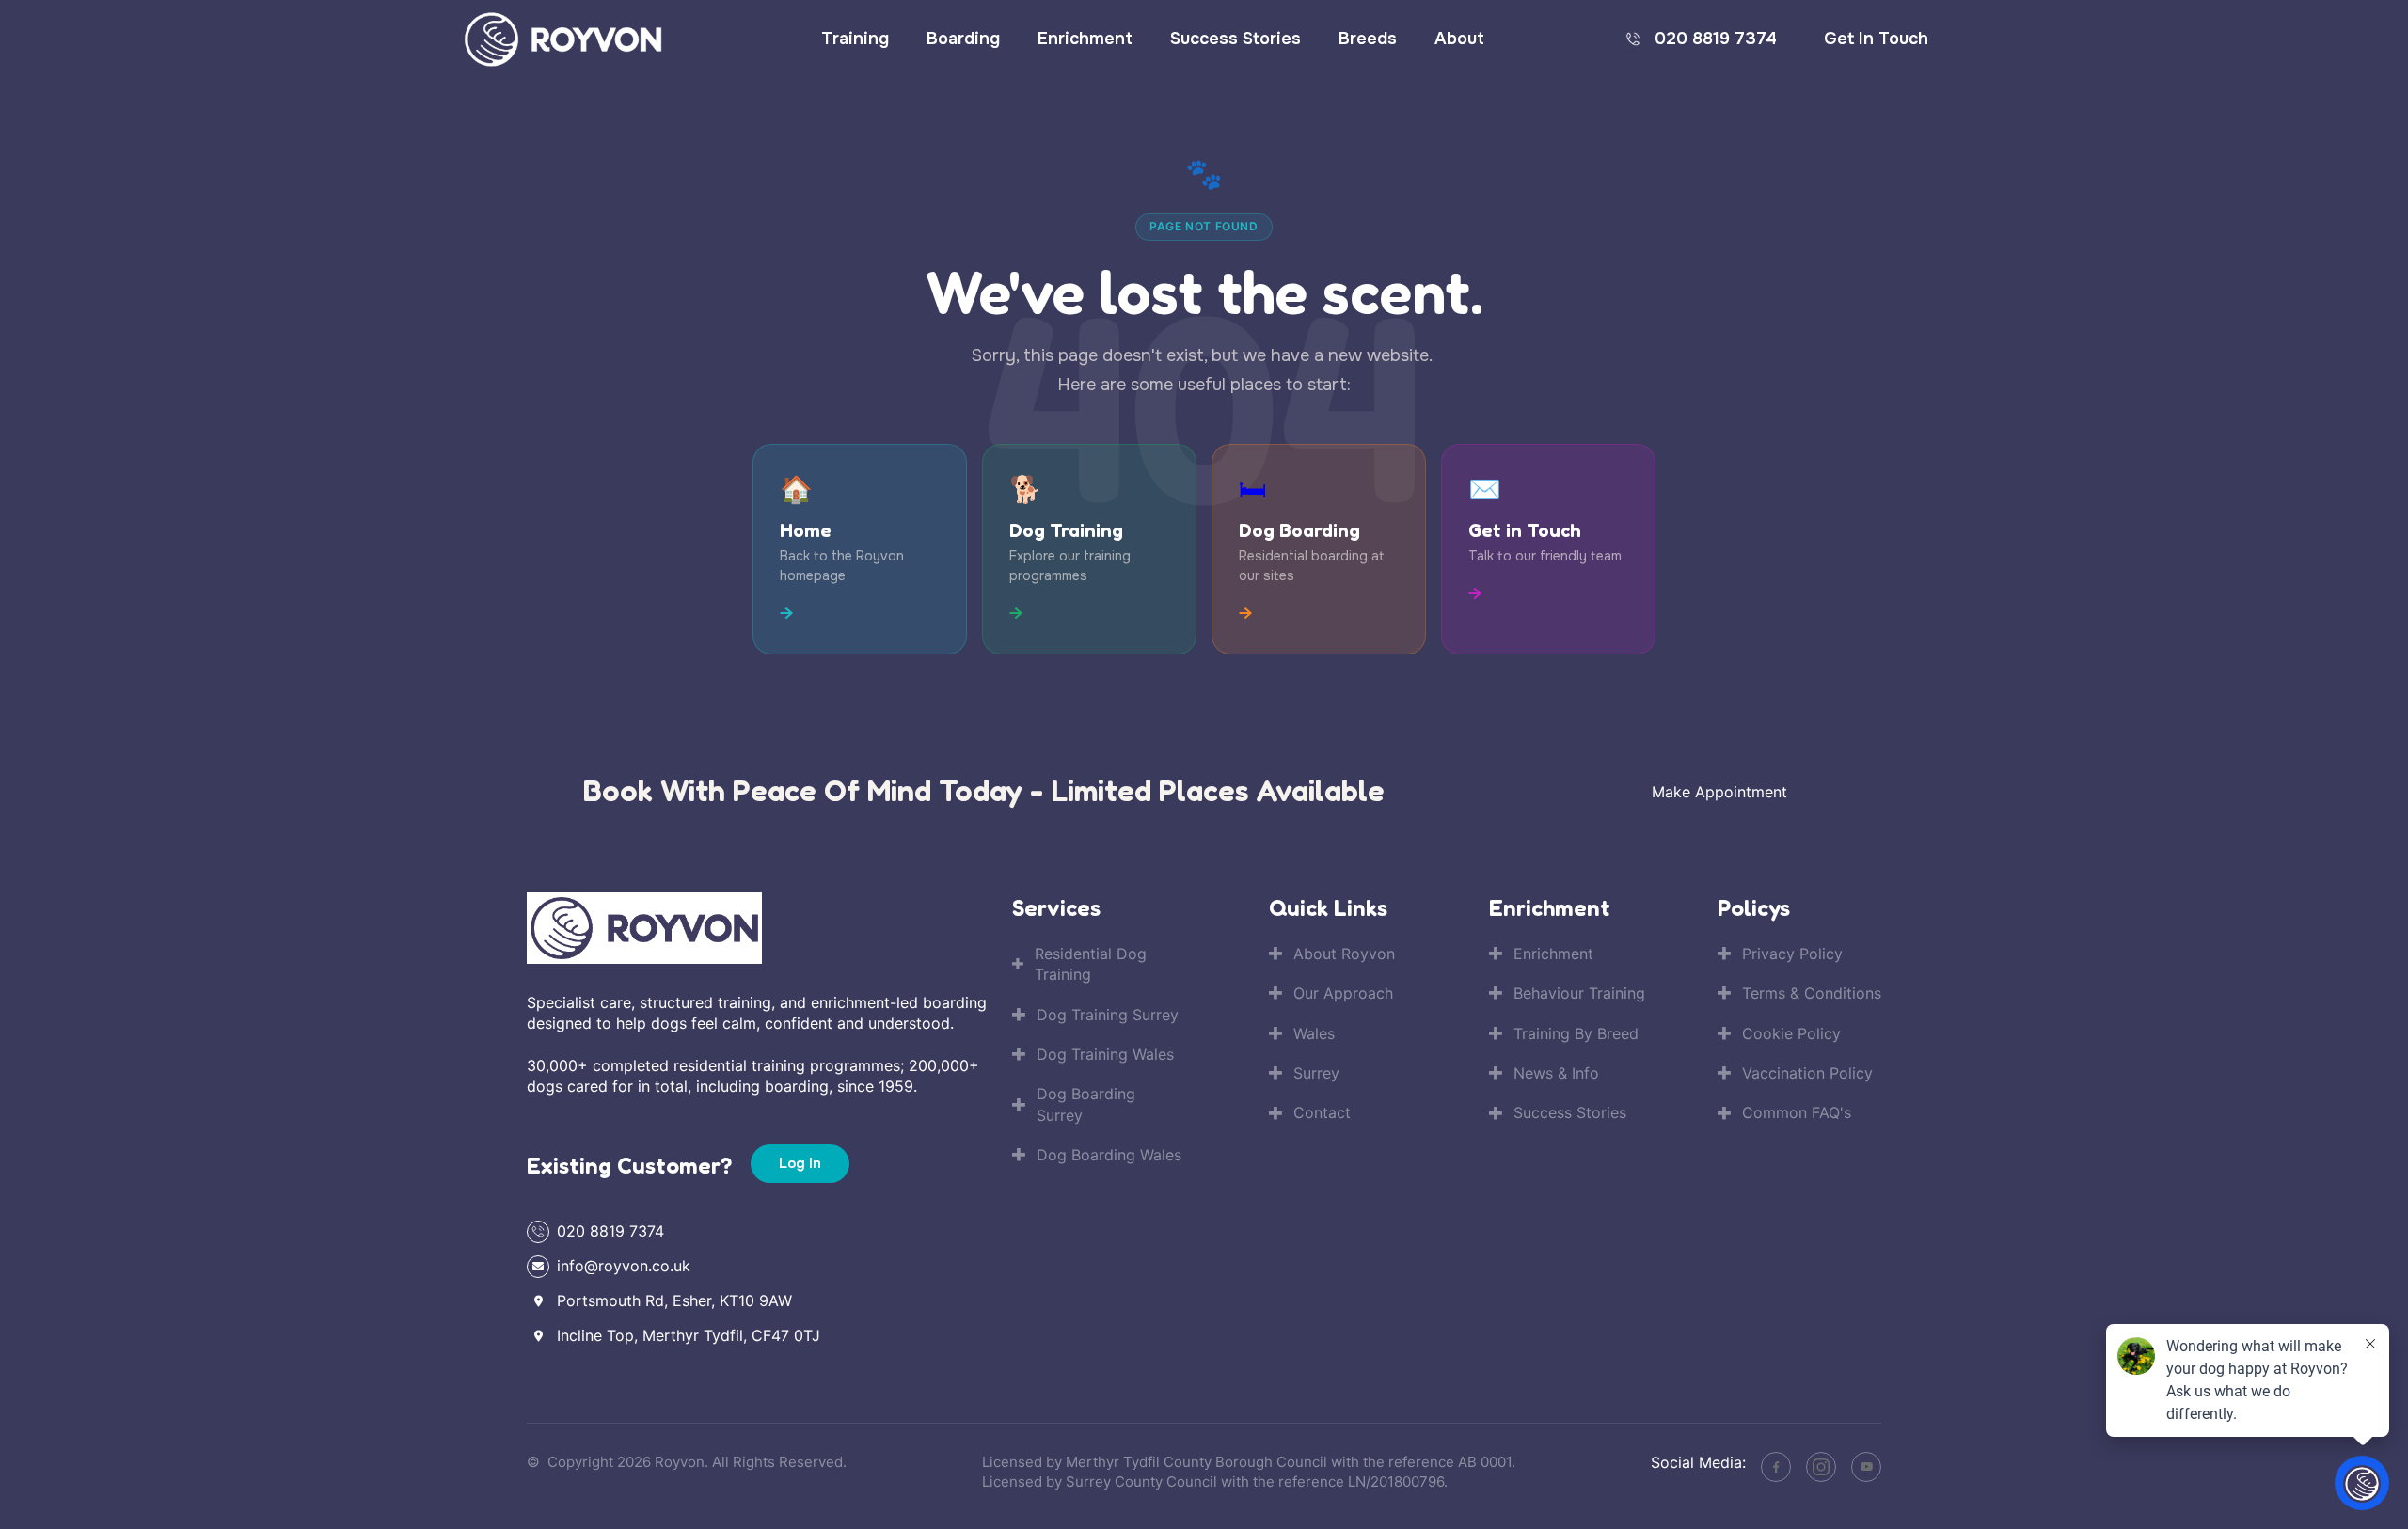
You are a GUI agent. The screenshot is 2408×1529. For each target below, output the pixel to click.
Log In (800, 1163)
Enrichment (1085, 39)
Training (855, 39)
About (1459, 39)
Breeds (1368, 39)
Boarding (963, 39)
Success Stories (1236, 39)
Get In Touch (1876, 39)
